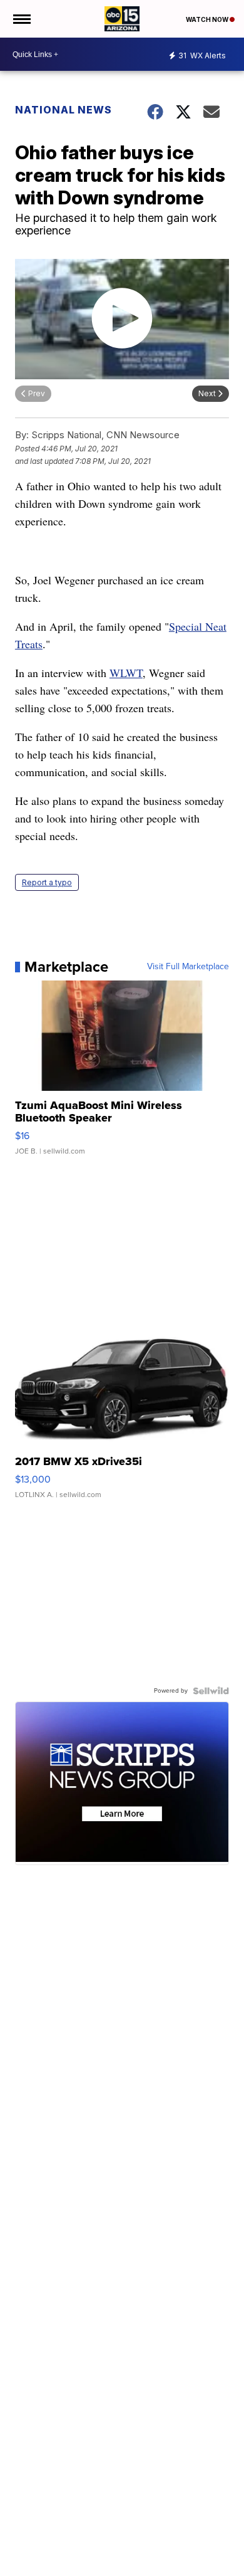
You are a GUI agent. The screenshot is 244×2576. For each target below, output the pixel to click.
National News (64, 110)
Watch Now (208, 19)
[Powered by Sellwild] (211, 1691)
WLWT (126, 673)
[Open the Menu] (21, 19)
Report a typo (47, 882)
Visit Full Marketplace (188, 967)
